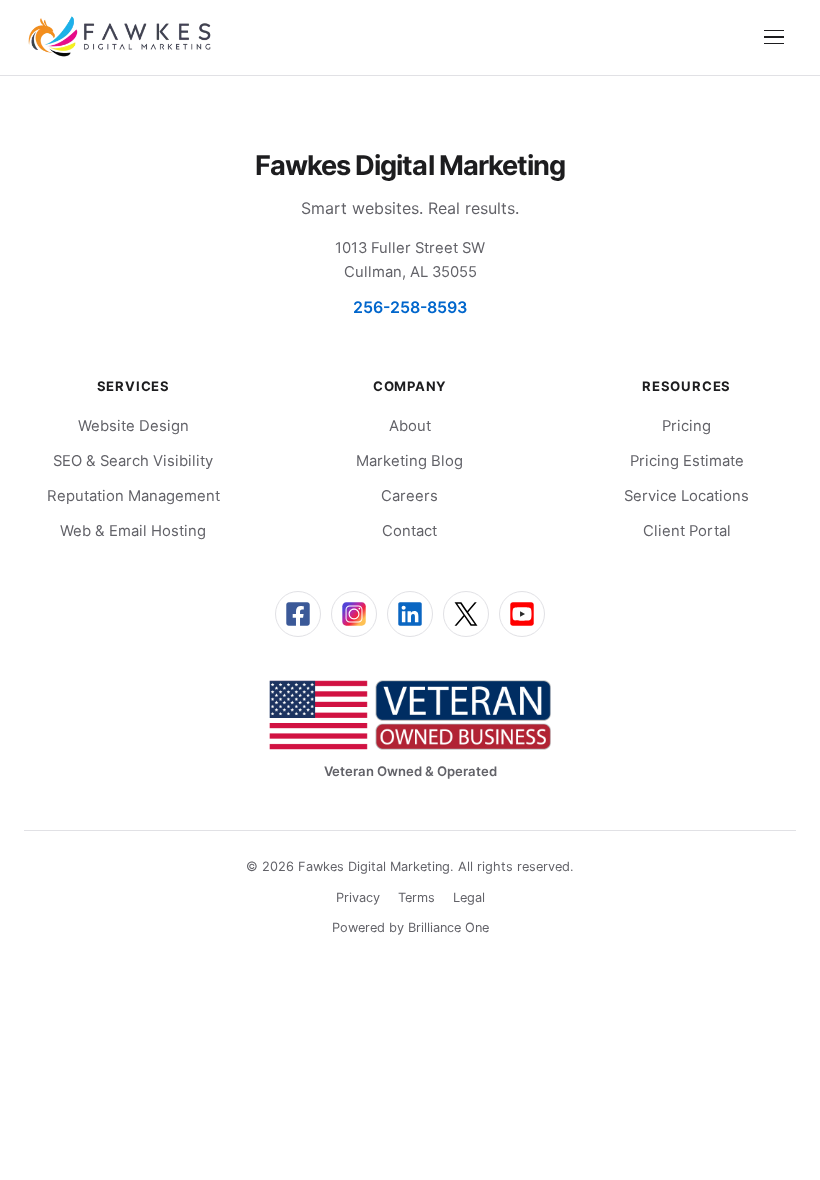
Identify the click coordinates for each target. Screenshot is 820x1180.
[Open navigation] (774, 37)
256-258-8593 (410, 307)
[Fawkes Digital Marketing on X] (466, 614)
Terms (416, 897)
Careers (409, 496)
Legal (469, 897)
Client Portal (687, 531)
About (410, 426)
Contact (409, 531)
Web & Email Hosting (133, 531)
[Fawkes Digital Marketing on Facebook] (298, 614)
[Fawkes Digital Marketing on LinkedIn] (410, 614)
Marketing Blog (409, 461)
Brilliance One (448, 927)
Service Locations (686, 496)
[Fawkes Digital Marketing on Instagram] (354, 614)
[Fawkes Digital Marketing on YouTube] (522, 614)
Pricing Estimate (687, 461)
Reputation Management (133, 496)
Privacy (358, 897)
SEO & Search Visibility (133, 461)
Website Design (133, 426)
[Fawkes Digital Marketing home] (119, 37)
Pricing (686, 426)
